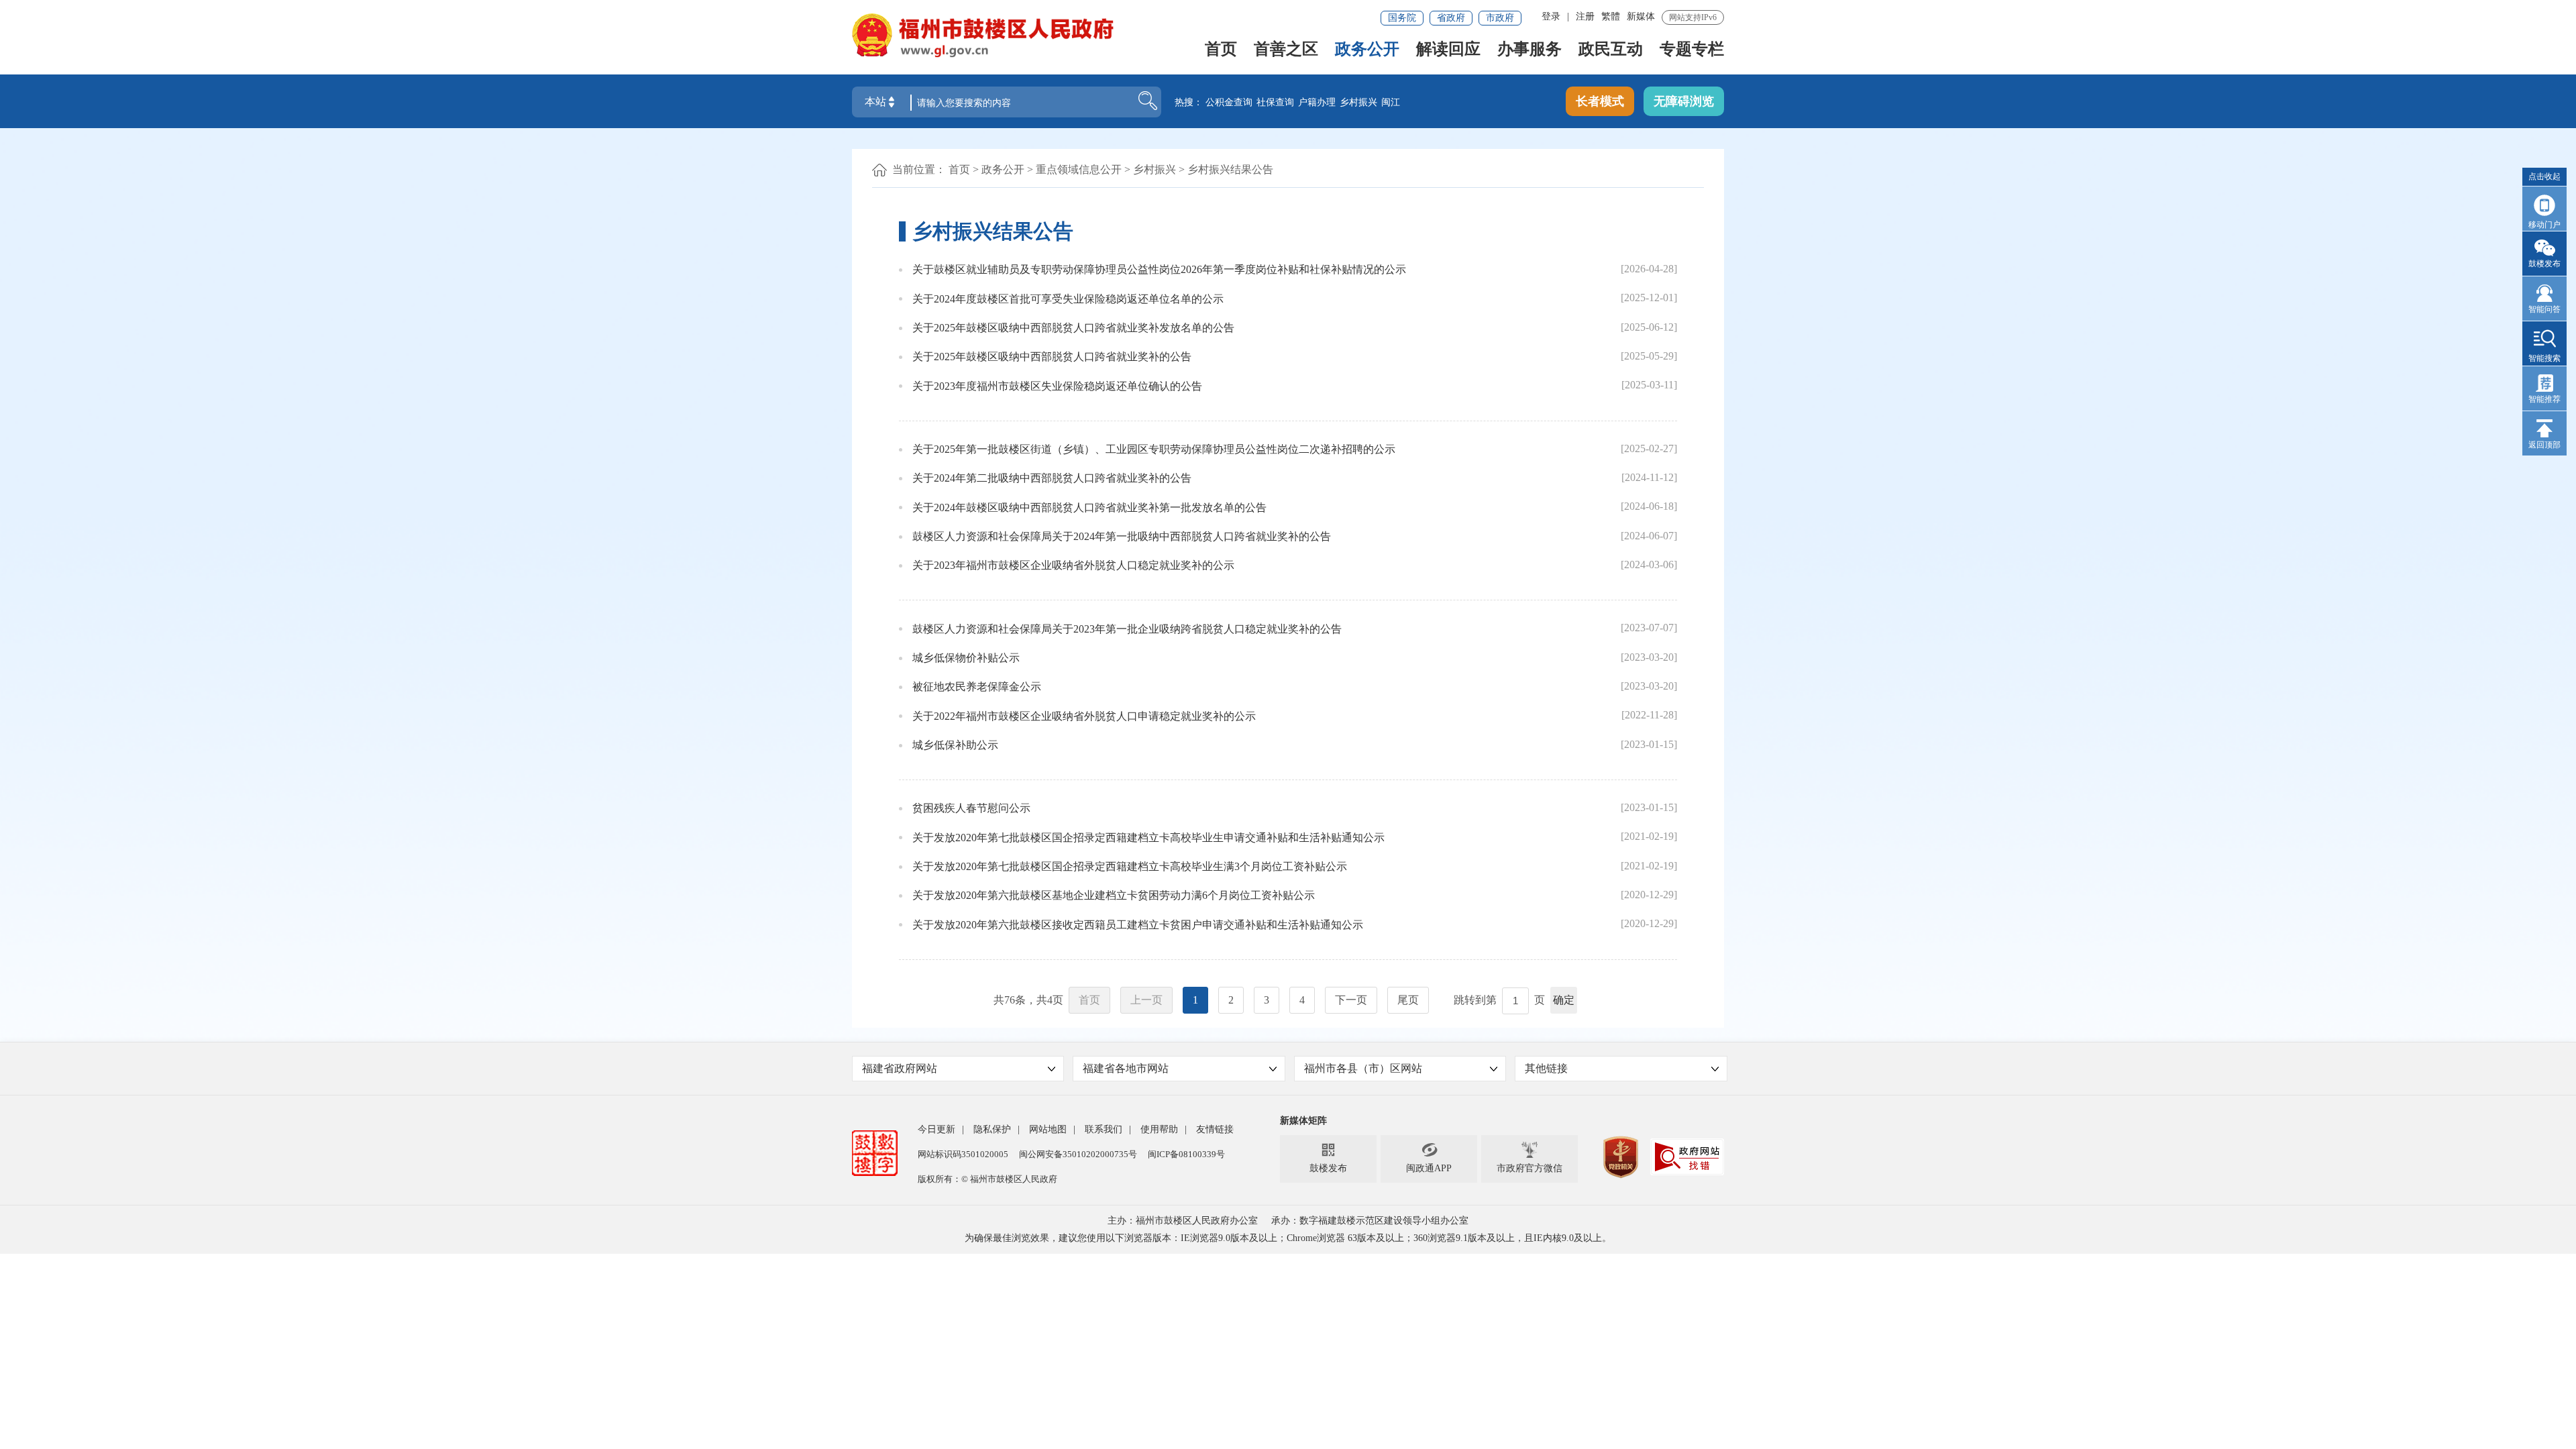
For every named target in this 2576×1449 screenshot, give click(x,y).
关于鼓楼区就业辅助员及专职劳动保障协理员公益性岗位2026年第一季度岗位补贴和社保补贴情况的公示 (1159, 269)
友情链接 (1215, 1129)
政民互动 (1611, 50)
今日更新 (936, 1129)
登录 (1551, 16)
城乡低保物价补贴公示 (966, 658)
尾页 (1408, 1000)
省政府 (1451, 18)
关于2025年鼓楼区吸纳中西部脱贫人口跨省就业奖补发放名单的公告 (1073, 328)
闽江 (1391, 102)
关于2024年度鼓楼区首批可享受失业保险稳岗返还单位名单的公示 (1068, 299)
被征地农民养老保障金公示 (977, 687)
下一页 (1351, 1000)
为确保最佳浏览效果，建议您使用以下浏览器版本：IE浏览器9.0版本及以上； (1126, 1238)
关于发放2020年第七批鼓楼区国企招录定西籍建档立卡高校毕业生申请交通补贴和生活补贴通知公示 (1148, 838)
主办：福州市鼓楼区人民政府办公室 (1183, 1221)
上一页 (1146, 1000)
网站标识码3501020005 (963, 1154)
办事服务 (1529, 50)
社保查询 (1275, 102)
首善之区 (1286, 50)
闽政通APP (1429, 1158)
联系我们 (1104, 1129)
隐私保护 (992, 1129)
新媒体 (1641, 16)
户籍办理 (1317, 102)
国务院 (1402, 18)
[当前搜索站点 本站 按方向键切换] (892, 102)
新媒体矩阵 (1303, 1121)
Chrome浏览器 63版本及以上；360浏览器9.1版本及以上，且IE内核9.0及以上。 (1449, 1238)
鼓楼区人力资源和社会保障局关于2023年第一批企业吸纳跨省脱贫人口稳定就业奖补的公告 (1127, 629)
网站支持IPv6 (1693, 17)
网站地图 (1048, 1129)
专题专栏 (1692, 50)
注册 (1585, 16)
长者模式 (1600, 101)
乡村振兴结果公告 (1230, 169)
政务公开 (1367, 50)
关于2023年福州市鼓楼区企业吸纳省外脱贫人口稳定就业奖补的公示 (1073, 565)
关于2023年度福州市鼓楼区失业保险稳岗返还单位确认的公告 (1057, 386)
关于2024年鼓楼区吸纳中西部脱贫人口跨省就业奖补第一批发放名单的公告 (1089, 507)
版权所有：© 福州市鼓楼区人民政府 (987, 1179)
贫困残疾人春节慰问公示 (971, 808)
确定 (1564, 1000)
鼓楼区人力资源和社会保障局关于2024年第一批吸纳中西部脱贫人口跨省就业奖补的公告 (1122, 536)
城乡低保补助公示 (955, 745)
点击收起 (2544, 176)
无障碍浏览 (1684, 101)
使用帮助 (1159, 1129)
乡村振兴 (1358, 102)
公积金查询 (1229, 102)
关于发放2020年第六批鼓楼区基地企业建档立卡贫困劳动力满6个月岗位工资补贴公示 (1114, 895)
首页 (1221, 50)
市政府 (1500, 18)
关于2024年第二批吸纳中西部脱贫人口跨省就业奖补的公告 (1052, 478)
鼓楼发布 (1328, 1158)
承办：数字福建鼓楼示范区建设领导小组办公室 (1370, 1221)
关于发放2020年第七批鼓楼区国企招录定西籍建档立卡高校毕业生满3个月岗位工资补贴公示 (1130, 866)
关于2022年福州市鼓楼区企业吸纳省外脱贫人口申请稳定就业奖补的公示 (1084, 716)
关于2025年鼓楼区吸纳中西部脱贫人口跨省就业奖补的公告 (1052, 357)
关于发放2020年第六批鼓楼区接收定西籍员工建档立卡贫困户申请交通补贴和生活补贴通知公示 (1138, 925)
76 (1010, 1000)
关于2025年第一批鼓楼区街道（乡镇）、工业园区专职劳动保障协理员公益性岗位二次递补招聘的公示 (1154, 449)
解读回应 (1448, 50)
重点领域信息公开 (1079, 169)
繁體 (1611, 16)
